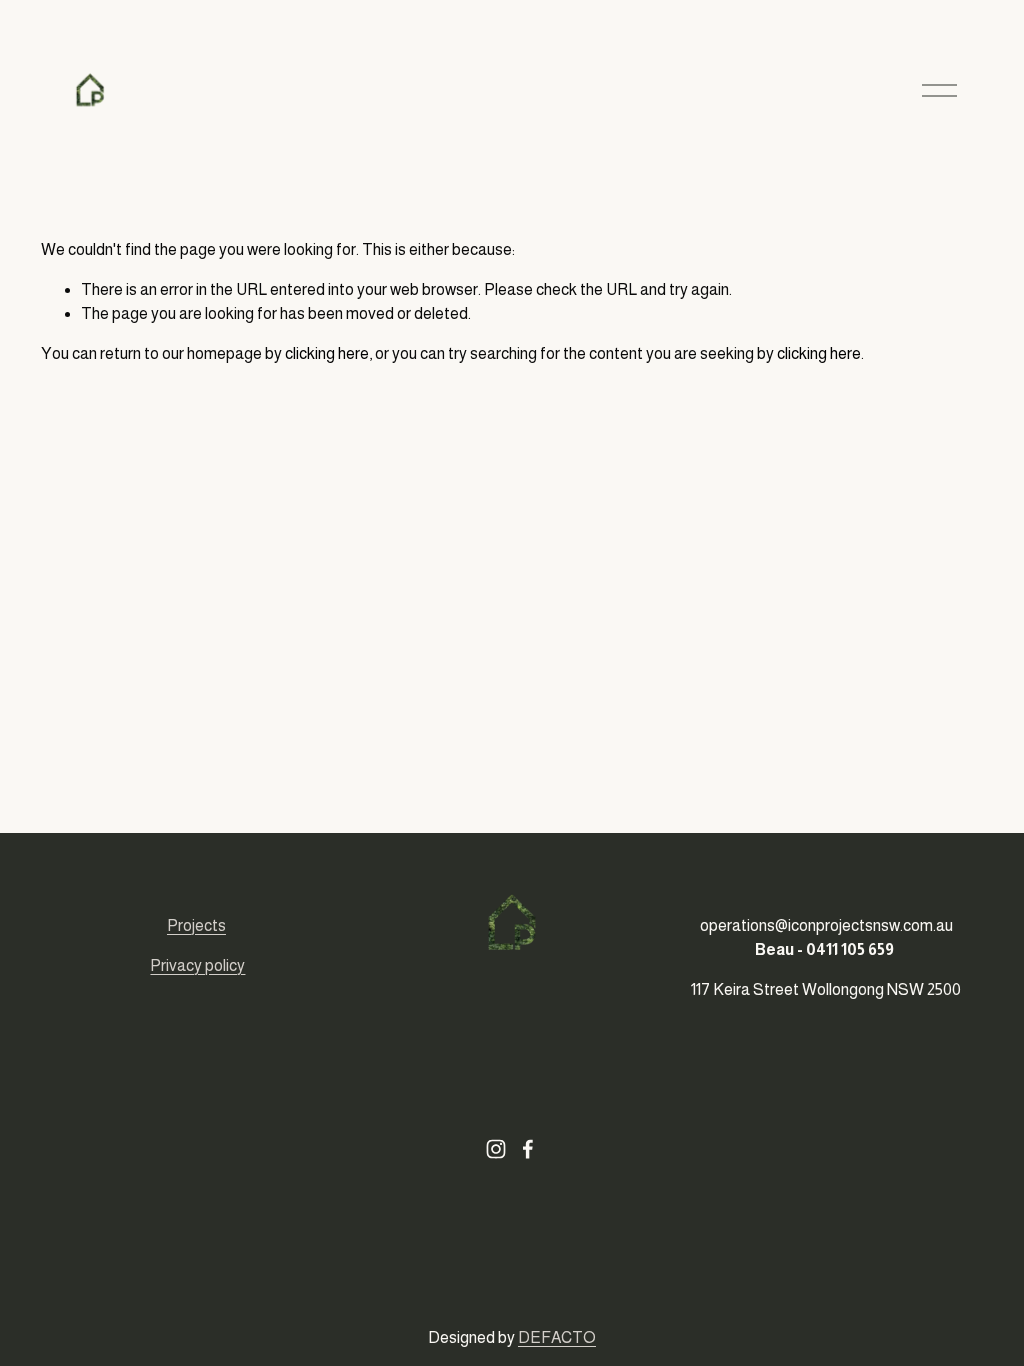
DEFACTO (557, 1337)
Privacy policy (197, 965)
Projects (196, 925)
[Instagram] (496, 1149)
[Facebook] (528, 1149)
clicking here (327, 353)
